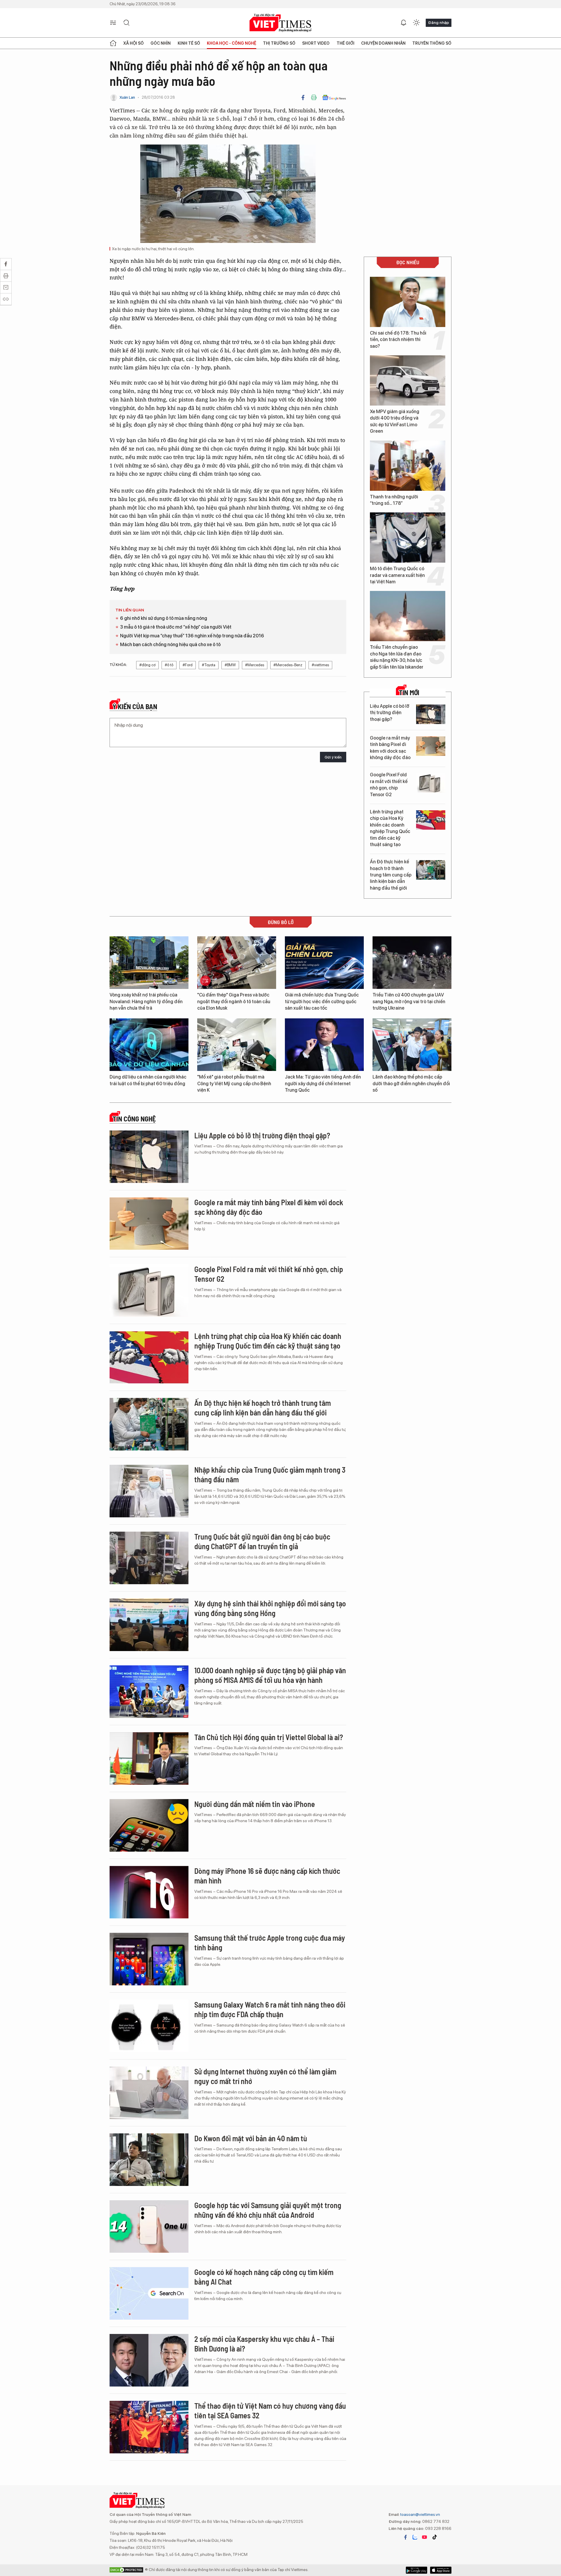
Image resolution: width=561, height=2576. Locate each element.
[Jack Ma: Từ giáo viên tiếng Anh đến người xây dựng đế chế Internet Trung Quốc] (324, 1045)
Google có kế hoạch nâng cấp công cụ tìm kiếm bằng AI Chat (264, 2277)
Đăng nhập (439, 22)
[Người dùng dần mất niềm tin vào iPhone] (149, 1825)
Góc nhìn (161, 43)
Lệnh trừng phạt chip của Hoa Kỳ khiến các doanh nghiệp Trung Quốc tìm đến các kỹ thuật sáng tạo (390, 828)
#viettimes (320, 665)
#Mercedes (255, 665)
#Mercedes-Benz (288, 665)
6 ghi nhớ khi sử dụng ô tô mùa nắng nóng (164, 618)
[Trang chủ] (113, 43)
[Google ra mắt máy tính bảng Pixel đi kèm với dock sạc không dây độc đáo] (431, 746)
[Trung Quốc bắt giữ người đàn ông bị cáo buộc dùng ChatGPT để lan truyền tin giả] (149, 1558)
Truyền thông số (432, 43)
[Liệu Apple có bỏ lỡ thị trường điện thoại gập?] (431, 714)
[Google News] (334, 98)
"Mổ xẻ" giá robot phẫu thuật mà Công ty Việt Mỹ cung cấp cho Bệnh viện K (234, 1083)
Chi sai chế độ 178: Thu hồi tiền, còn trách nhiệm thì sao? (398, 340)
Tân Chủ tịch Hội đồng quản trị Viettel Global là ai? (269, 1737)
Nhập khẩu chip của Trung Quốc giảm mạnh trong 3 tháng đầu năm (270, 1475)
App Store (417, 2570)
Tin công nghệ (134, 1119)
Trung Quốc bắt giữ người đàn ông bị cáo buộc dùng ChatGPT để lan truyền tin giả (262, 1541)
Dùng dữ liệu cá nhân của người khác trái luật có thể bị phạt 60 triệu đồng (148, 1080)
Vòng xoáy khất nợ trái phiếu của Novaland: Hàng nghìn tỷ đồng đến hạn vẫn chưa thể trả (146, 1001)
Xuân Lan (127, 97)
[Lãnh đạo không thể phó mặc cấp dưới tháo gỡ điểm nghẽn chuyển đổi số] (412, 1045)
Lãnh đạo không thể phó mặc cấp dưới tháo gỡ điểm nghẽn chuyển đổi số (411, 1083)
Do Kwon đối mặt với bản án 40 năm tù (251, 2138)
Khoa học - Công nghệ (232, 43)
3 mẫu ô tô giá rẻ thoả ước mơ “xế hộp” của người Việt (176, 627)
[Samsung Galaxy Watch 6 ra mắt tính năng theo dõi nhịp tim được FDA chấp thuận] (149, 2026)
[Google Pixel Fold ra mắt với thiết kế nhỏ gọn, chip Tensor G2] (431, 783)
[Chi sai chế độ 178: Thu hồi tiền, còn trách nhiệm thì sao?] (408, 302)
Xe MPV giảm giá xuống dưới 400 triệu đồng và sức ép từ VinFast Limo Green (395, 421)
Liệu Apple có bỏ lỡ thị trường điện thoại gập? (390, 713)
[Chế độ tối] (416, 23)
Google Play (441, 2570)
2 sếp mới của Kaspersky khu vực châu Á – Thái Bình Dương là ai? (264, 2344)
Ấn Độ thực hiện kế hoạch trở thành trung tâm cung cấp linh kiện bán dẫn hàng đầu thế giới (391, 875)
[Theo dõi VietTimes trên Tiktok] (434, 2537)
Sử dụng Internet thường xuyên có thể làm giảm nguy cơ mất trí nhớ (265, 2076)
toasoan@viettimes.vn (420, 2514)
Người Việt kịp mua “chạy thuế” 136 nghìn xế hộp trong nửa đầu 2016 (192, 636)
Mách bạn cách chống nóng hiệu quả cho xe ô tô (170, 645)
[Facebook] (303, 98)
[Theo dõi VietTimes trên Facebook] (406, 2537)
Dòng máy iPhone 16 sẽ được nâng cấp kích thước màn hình (267, 1876)
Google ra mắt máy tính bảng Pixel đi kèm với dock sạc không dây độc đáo (390, 748)
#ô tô (169, 665)
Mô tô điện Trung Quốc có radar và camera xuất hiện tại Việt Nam (397, 575)
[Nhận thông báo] (404, 23)
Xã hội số (134, 43)
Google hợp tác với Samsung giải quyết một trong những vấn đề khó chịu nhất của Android (268, 2210)
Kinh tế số (189, 43)
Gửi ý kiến (333, 757)
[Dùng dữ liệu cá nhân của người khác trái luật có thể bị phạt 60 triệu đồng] (149, 1045)
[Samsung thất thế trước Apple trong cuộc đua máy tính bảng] (149, 1959)
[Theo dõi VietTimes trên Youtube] (425, 2537)
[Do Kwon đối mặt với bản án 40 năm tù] (149, 2160)
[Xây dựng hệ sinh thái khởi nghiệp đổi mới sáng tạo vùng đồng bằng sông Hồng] (149, 1625)
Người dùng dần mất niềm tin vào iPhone (255, 1804)
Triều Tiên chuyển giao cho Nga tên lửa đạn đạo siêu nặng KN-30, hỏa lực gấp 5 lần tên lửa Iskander (397, 657)
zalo (415, 2537)
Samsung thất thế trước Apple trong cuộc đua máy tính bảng (270, 1943)
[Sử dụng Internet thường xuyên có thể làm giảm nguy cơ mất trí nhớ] (149, 2093)
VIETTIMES (280, 23)
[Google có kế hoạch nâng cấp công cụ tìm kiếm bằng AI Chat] (149, 2293)
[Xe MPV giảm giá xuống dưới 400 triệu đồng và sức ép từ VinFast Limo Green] (408, 380)
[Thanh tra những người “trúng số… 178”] (408, 466)
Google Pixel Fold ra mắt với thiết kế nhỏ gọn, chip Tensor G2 (389, 785)
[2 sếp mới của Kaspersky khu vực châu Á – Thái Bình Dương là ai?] (149, 2360)
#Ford (188, 665)
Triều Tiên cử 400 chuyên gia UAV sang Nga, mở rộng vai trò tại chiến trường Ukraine (409, 1001)
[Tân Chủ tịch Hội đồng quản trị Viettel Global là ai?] (149, 1759)
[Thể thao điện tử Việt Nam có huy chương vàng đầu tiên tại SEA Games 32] (149, 2427)
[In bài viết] (314, 98)
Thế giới (346, 43)
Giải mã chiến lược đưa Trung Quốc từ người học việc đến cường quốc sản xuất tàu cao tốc (322, 1001)
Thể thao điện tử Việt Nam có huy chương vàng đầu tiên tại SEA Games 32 (270, 2411)
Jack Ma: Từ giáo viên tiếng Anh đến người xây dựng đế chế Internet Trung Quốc (323, 1083)
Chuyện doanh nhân (383, 43)
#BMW (230, 665)
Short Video (316, 43)
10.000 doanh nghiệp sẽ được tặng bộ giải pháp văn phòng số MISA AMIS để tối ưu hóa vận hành (270, 1675)
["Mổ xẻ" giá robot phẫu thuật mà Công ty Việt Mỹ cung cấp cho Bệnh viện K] (237, 1045)
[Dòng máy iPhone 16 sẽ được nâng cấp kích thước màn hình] (149, 1892)
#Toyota (209, 665)
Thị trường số (279, 43)
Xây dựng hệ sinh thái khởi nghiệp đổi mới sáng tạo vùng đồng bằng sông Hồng (270, 1608)
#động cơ (147, 665)
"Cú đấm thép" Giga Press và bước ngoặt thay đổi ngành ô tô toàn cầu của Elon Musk (234, 1001)
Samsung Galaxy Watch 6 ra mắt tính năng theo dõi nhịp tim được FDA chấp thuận (270, 2009)
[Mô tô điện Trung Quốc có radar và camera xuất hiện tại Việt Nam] (408, 538)
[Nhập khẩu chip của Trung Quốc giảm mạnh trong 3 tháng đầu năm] (149, 1491)
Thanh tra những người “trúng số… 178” (394, 500)
